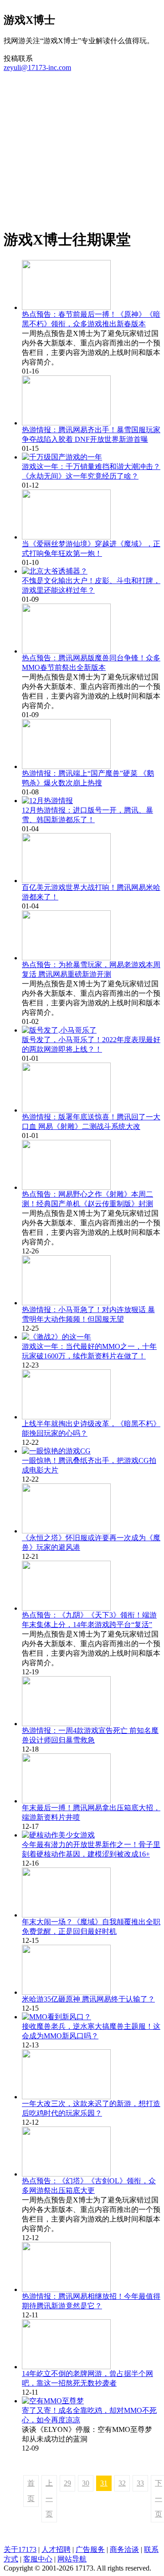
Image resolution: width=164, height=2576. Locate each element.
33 (140, 2483)
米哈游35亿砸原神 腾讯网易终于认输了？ (88, 1999)
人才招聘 (56, 2549)
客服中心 (38, 2559)
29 (67, 2483)
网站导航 (72, 2559)
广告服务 (90, 2549)
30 (86, 2483)
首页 (31, 2491)
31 (104, 2483)
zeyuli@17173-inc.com (37, 67)
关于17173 (20, 2549)
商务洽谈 (124, 2549)
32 (122, 2483)
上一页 (49, 2499)
